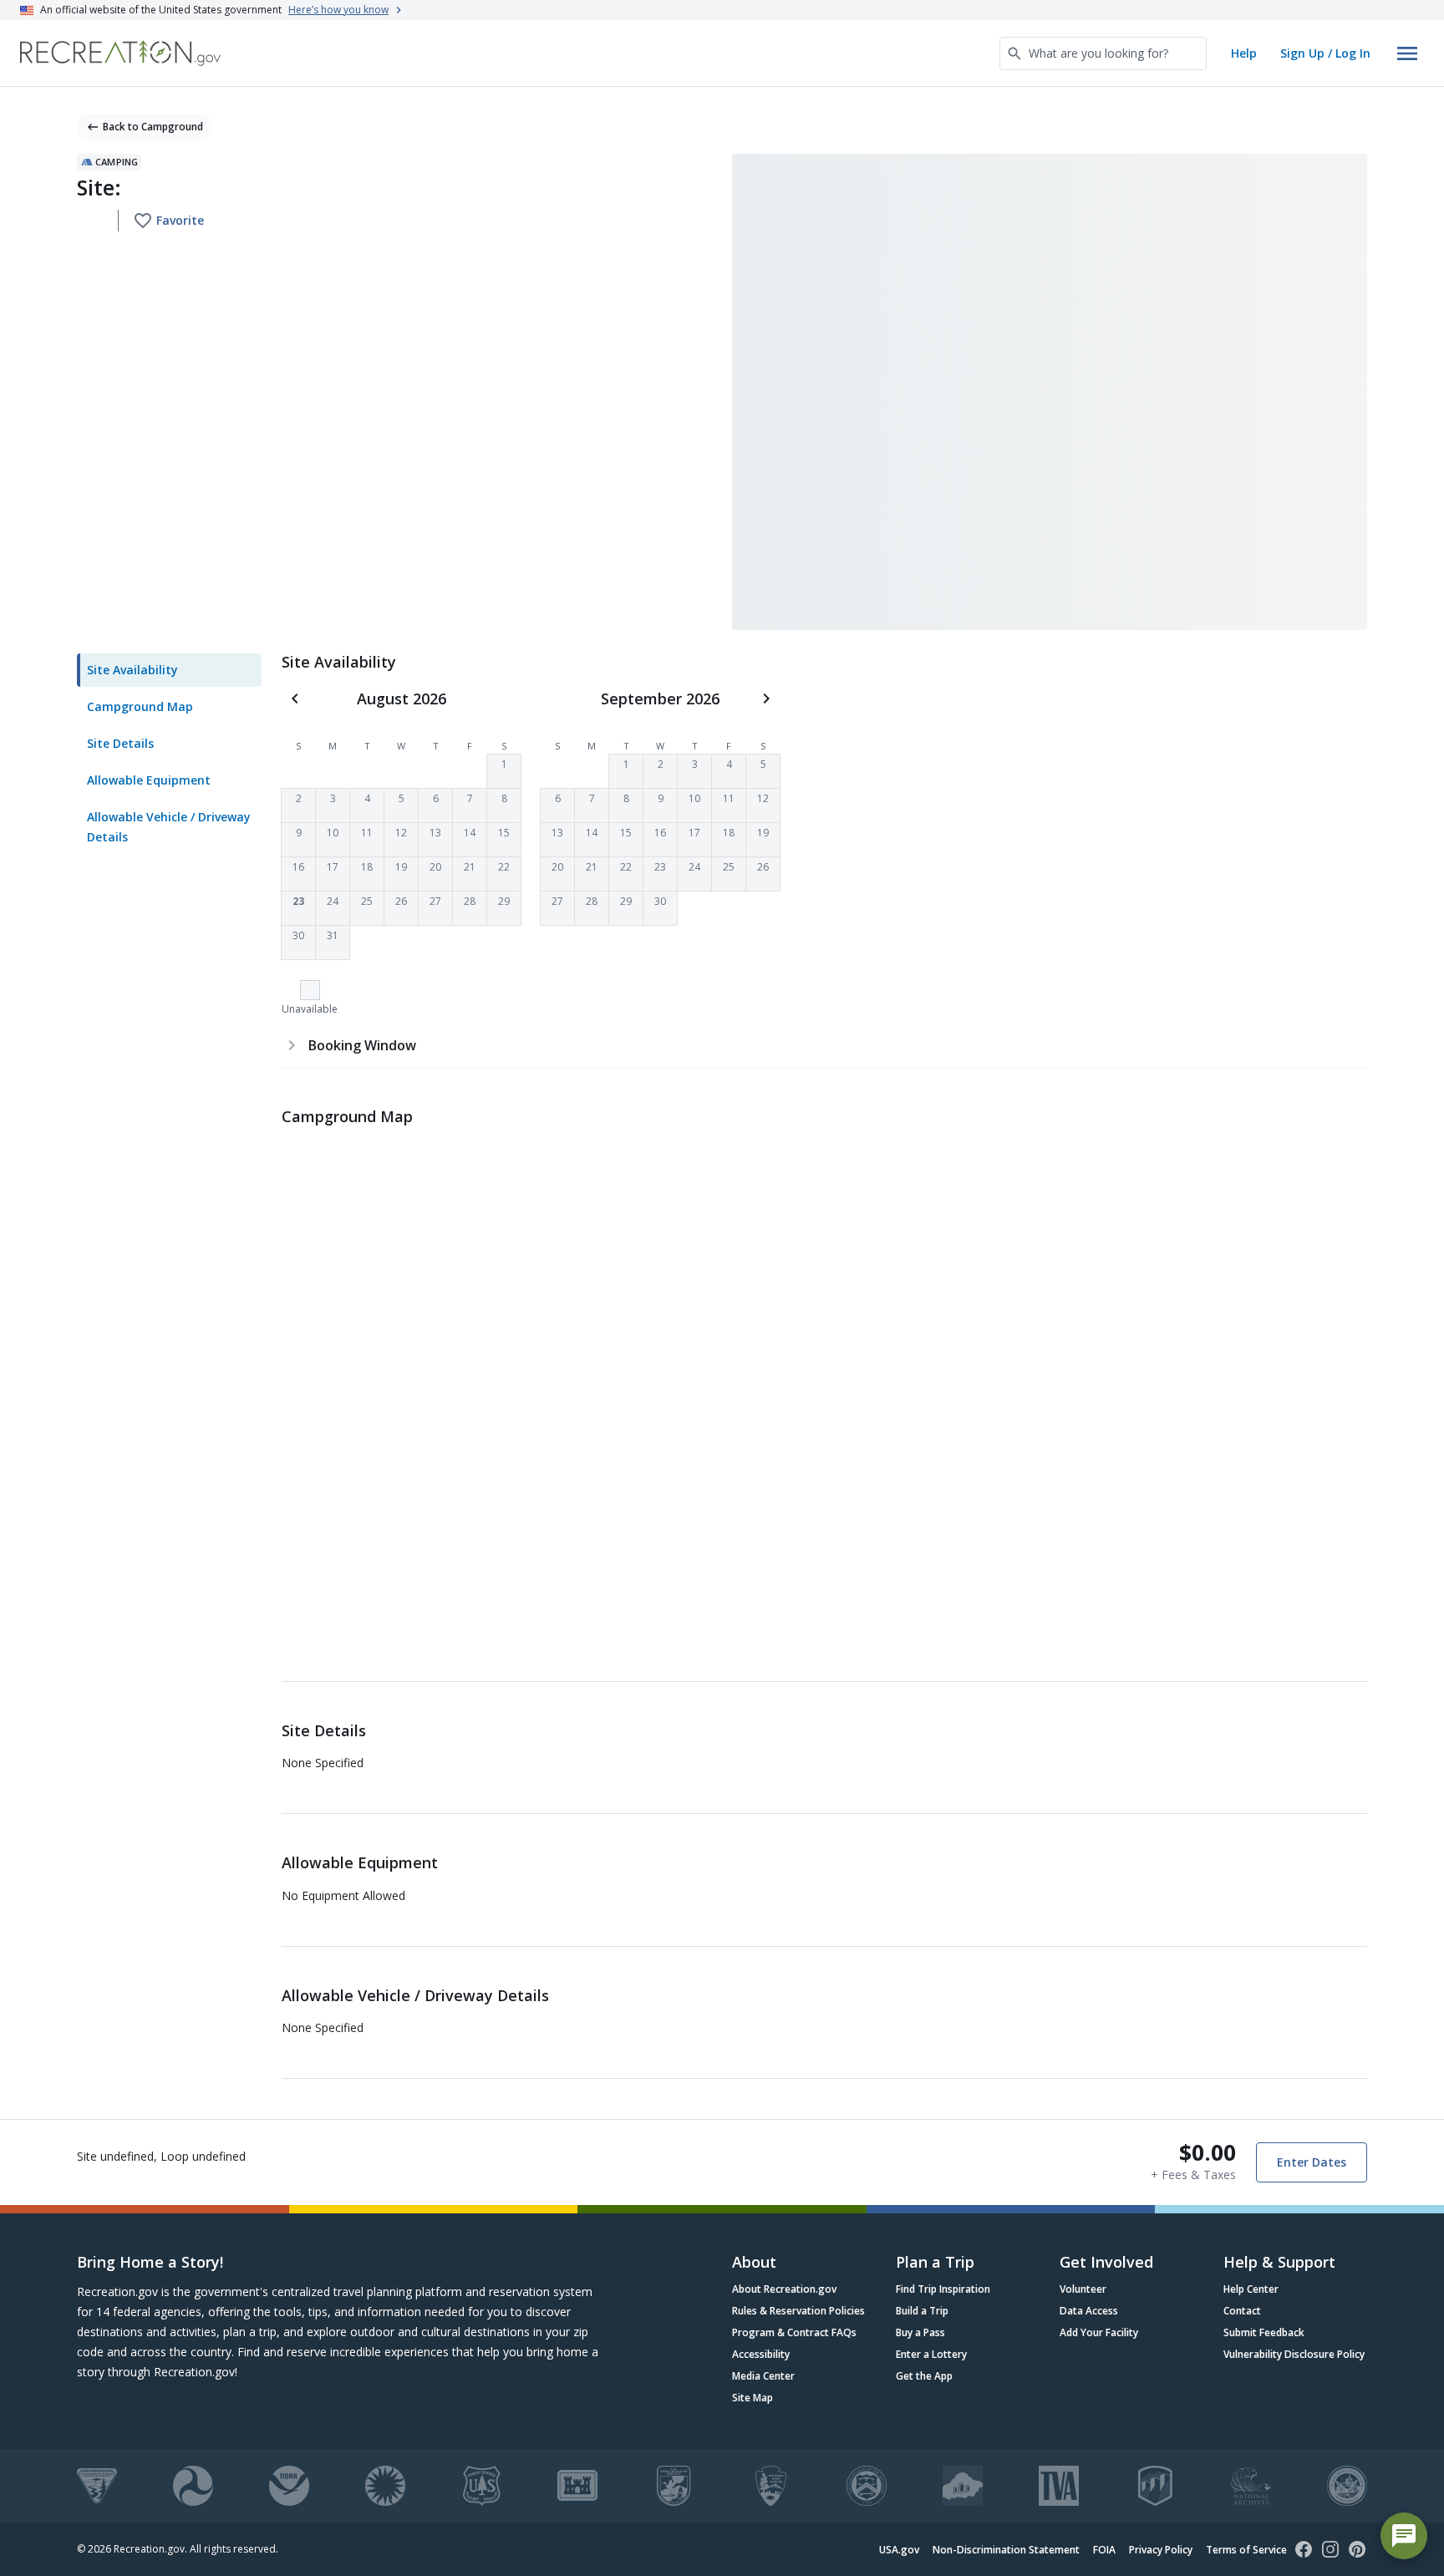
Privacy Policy (1161, 2550)
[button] (504, 771)
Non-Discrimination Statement (1006, 2550)
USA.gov (899, 2550)
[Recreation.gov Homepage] (120, 53)
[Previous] (295, 699)
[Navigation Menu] (1407, 53)
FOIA (1104, 2550)
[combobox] (1103, 53)
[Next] (766, 699)
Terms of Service (1246, 2550)
